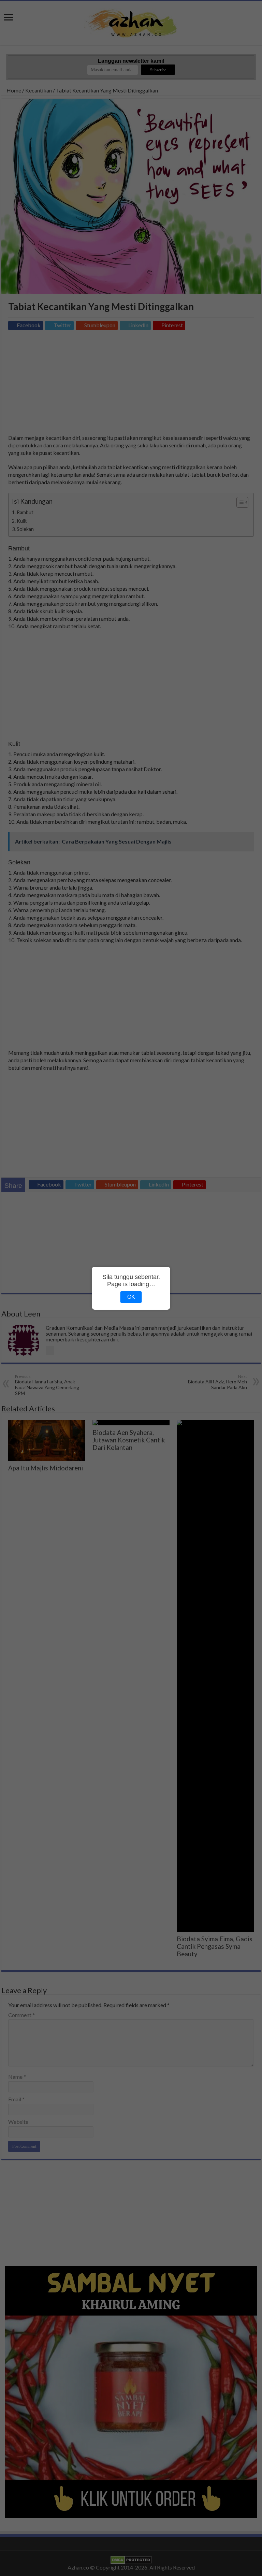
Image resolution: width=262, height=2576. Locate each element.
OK (131, 1297)
